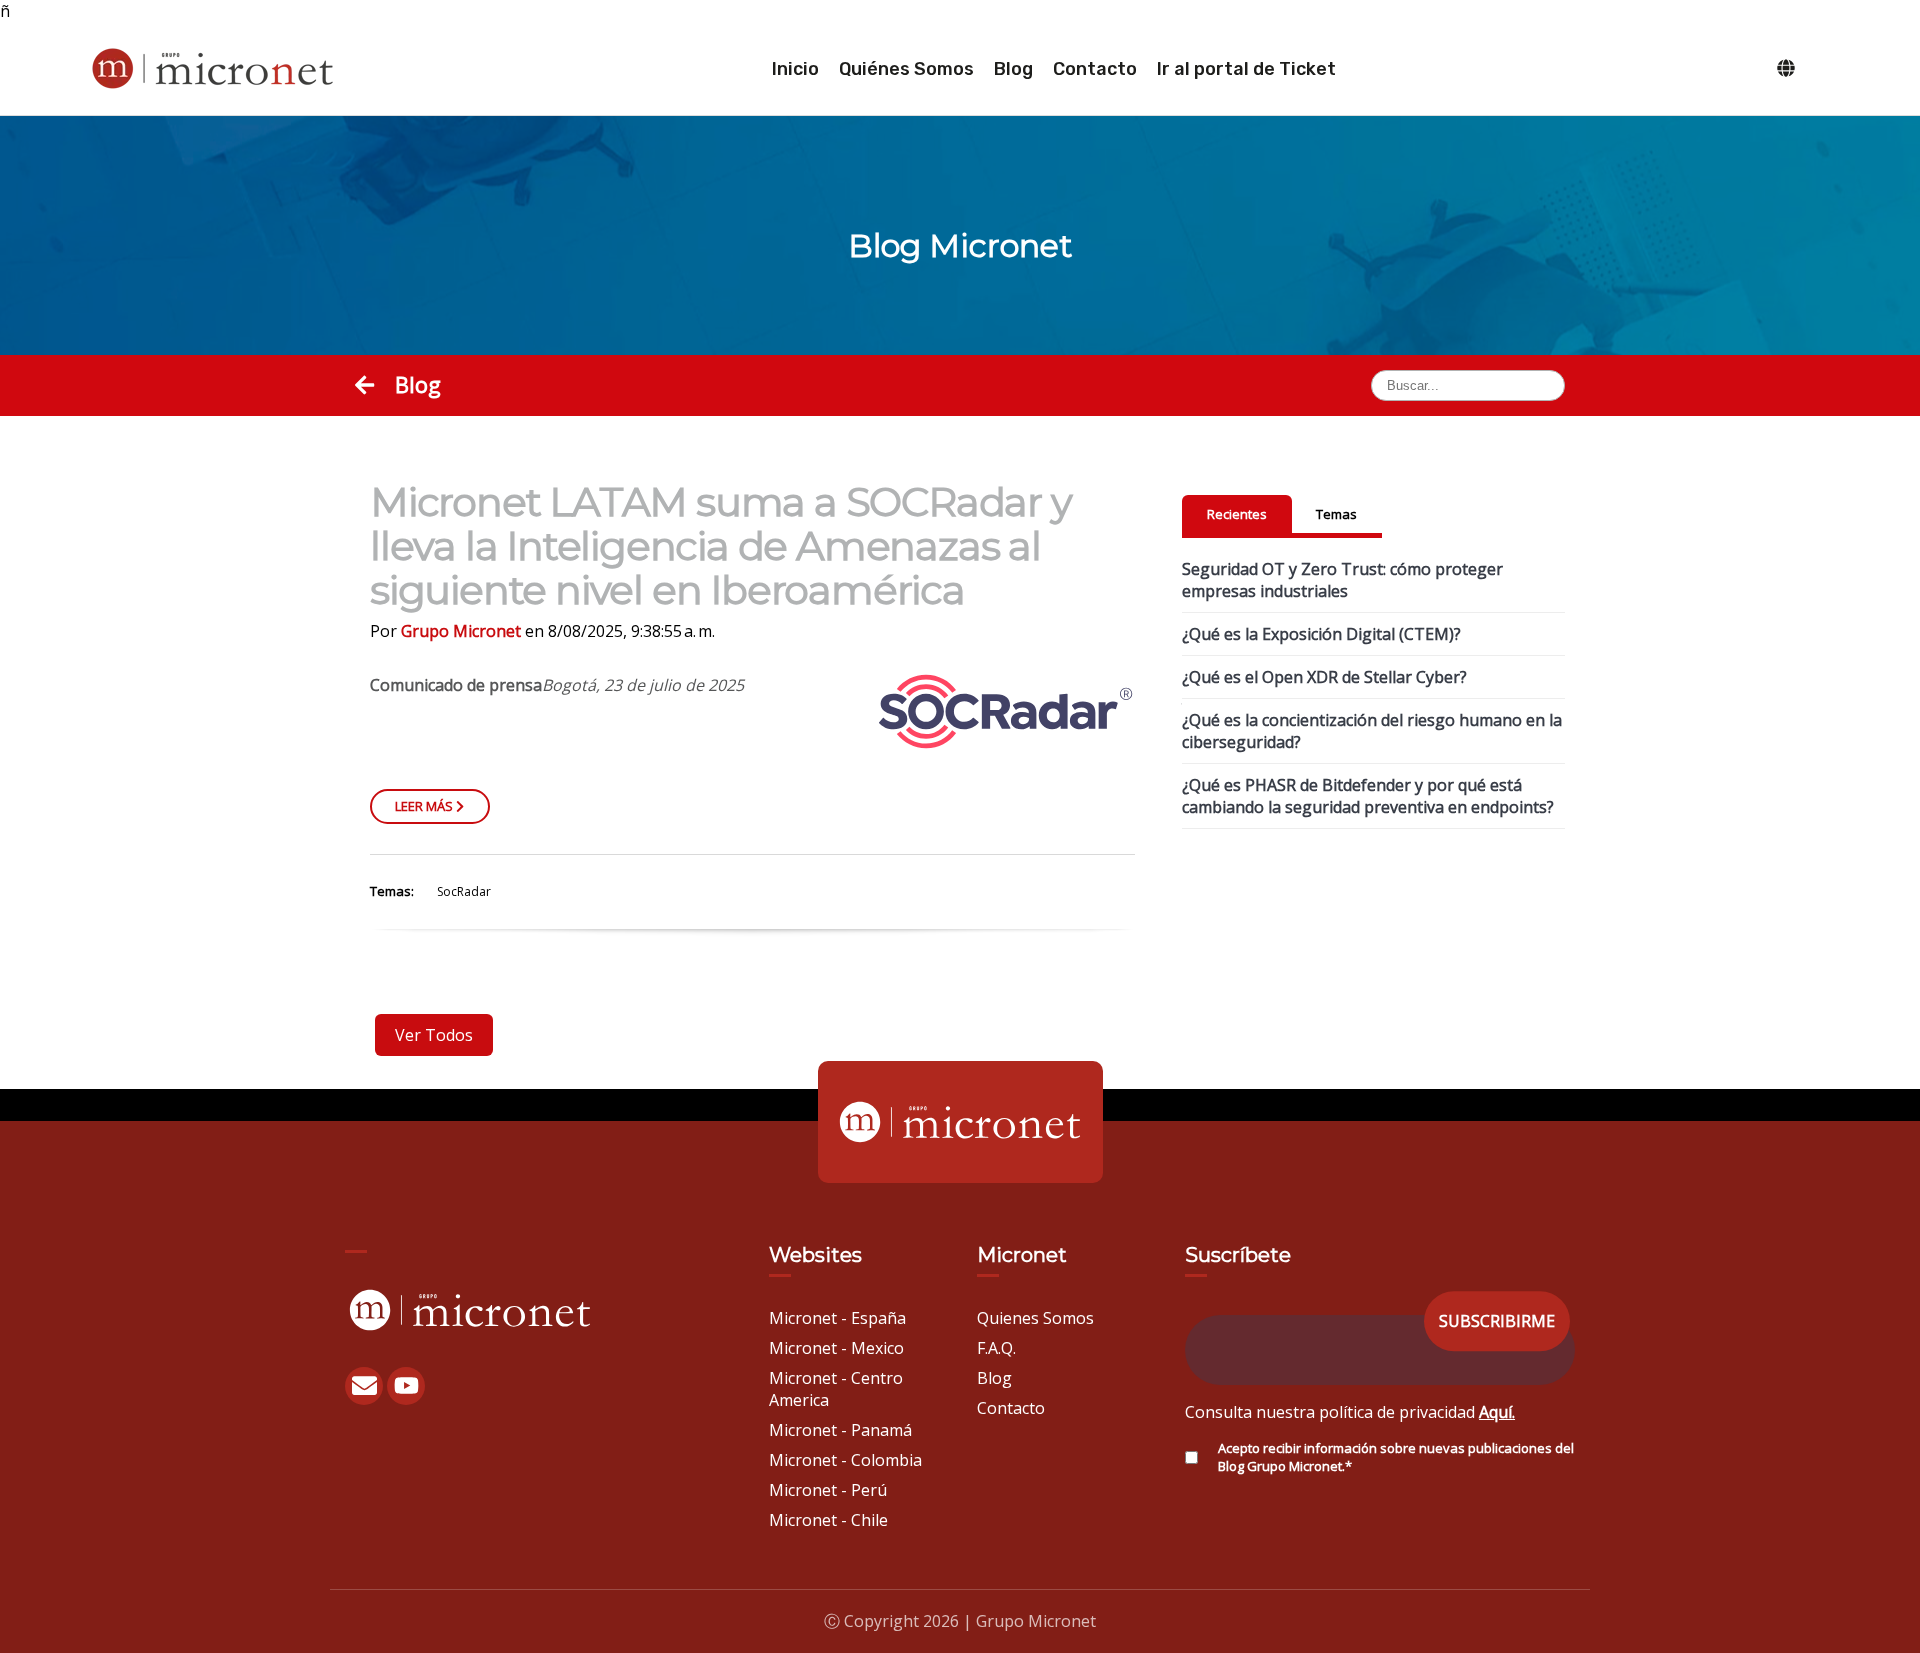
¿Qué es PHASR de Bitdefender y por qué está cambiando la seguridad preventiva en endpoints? (1368, 796)
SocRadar (464, 891)
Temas (1336, 514)
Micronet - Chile (828, 1520)
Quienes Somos (1035, 1318)
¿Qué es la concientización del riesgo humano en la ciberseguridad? (1372, 731)
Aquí (1495, 1412)
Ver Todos (434, 1035)
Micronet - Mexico (836, 1348)
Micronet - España (837, 1318)
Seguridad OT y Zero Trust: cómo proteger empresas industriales (1342, 580)
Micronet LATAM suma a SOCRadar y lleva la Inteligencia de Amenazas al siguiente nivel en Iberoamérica (721, 545)
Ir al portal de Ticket (1246, 69)
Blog (1013, 69)
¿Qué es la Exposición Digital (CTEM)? (1321, 634)
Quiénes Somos (906, 69)
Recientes (1237, 514)
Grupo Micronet (461, 631)
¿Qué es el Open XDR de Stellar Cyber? (1324, 677)
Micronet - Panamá (840, 1430)
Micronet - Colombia (845, 1460)
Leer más (425, 806)
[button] (367, 384)
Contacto (1095, 69)
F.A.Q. (996, 1348)
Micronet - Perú (828, 1490)
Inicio (795, 69)
